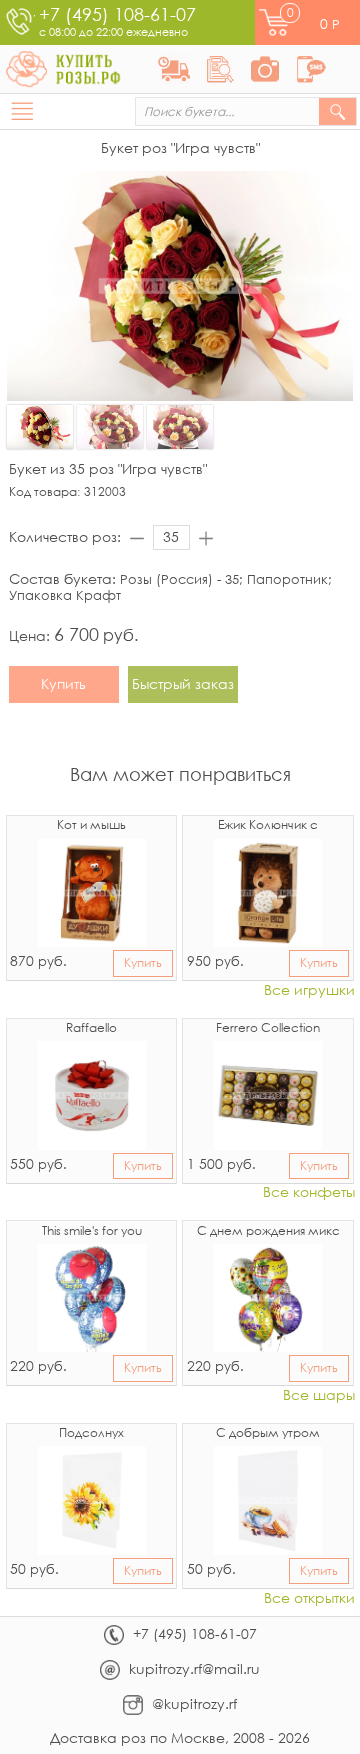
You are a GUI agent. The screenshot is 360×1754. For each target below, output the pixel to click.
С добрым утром (268, 1434)
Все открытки (309, 1598)
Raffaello (91, 1029)
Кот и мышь (91, 826)
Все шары (319, 1395)
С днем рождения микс (268, 1232)
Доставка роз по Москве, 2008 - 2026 (180, 1737)
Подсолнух (91, 1434)
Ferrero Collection (268, 1029)
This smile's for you (92, 1232)
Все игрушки (309, 990)
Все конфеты (309, 1192)
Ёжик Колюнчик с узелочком (268, 827)
